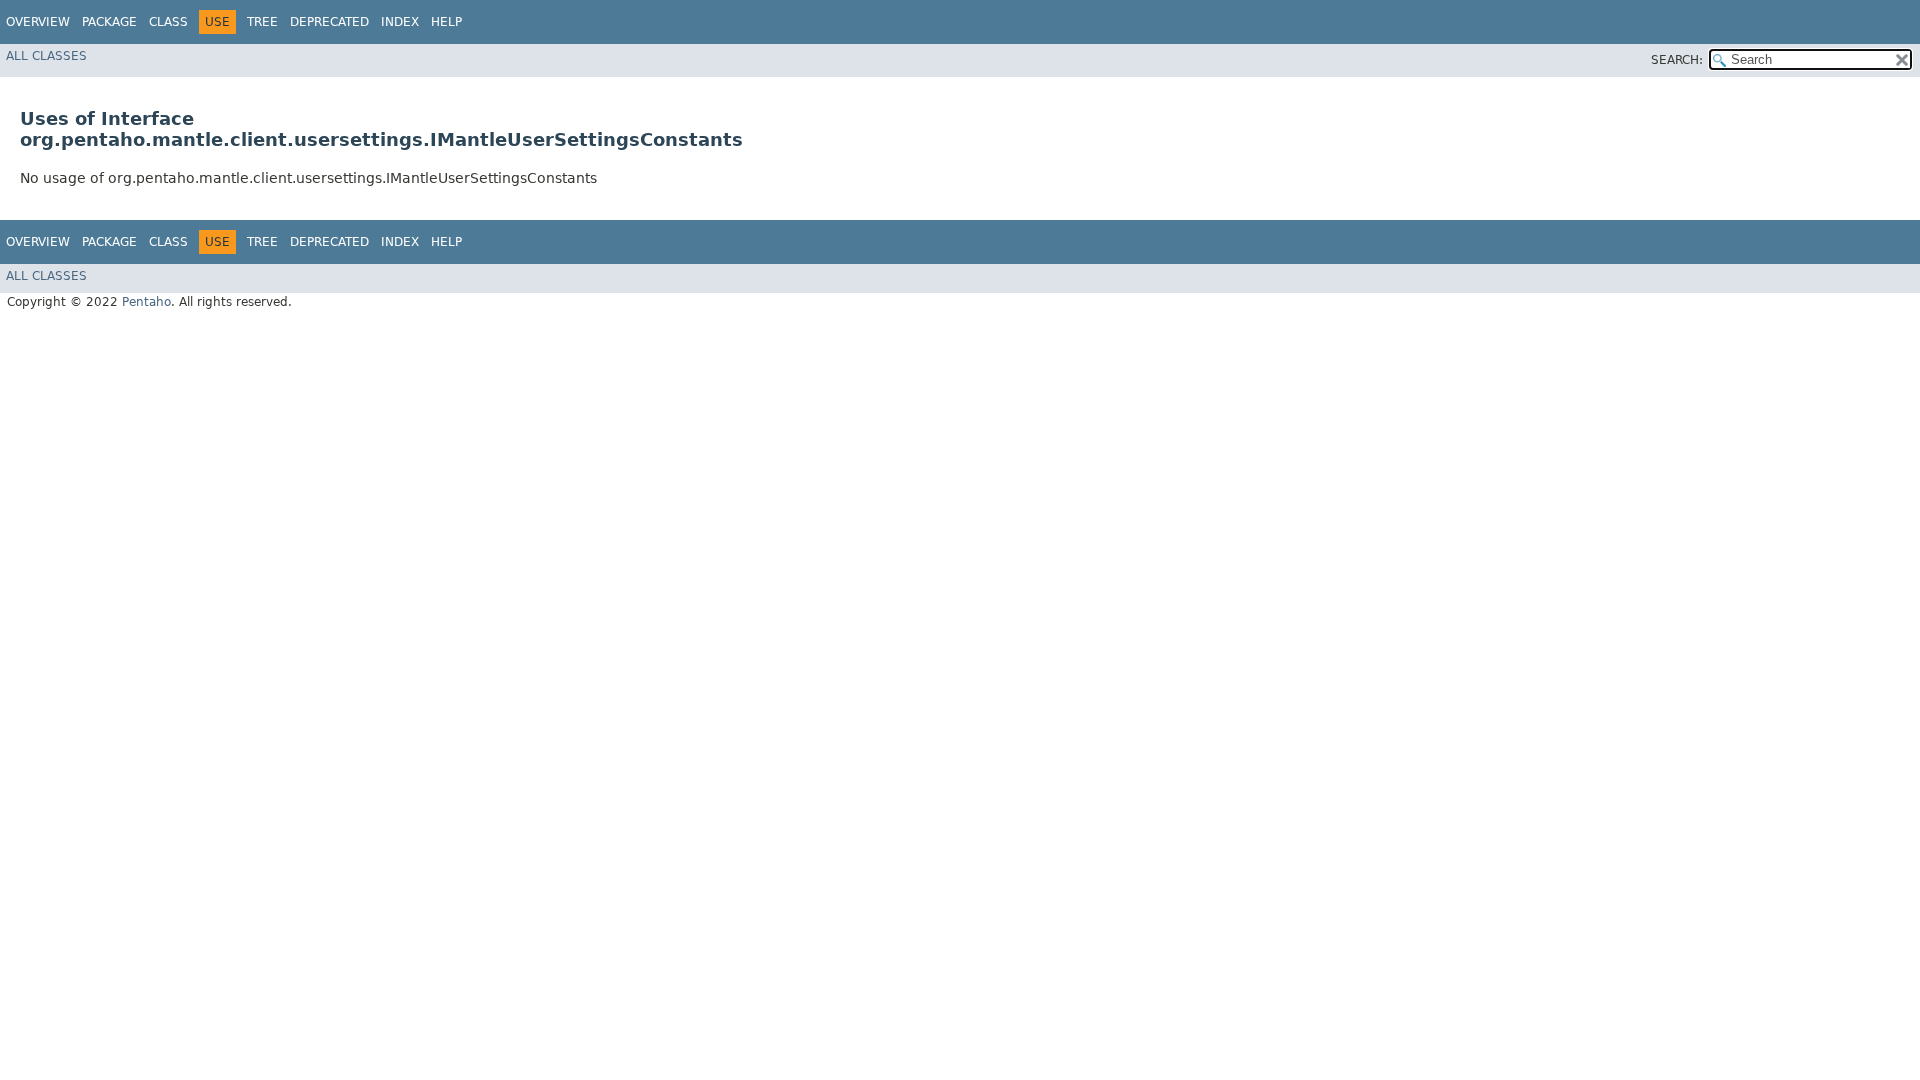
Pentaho (146, 302)
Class (168, 22)
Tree (262, 22)
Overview (38, 22)
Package (109, 22)
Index (400, 22)
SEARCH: (1677, 60)
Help (446, 22)
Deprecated (329, 22)
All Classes (46, 56)
